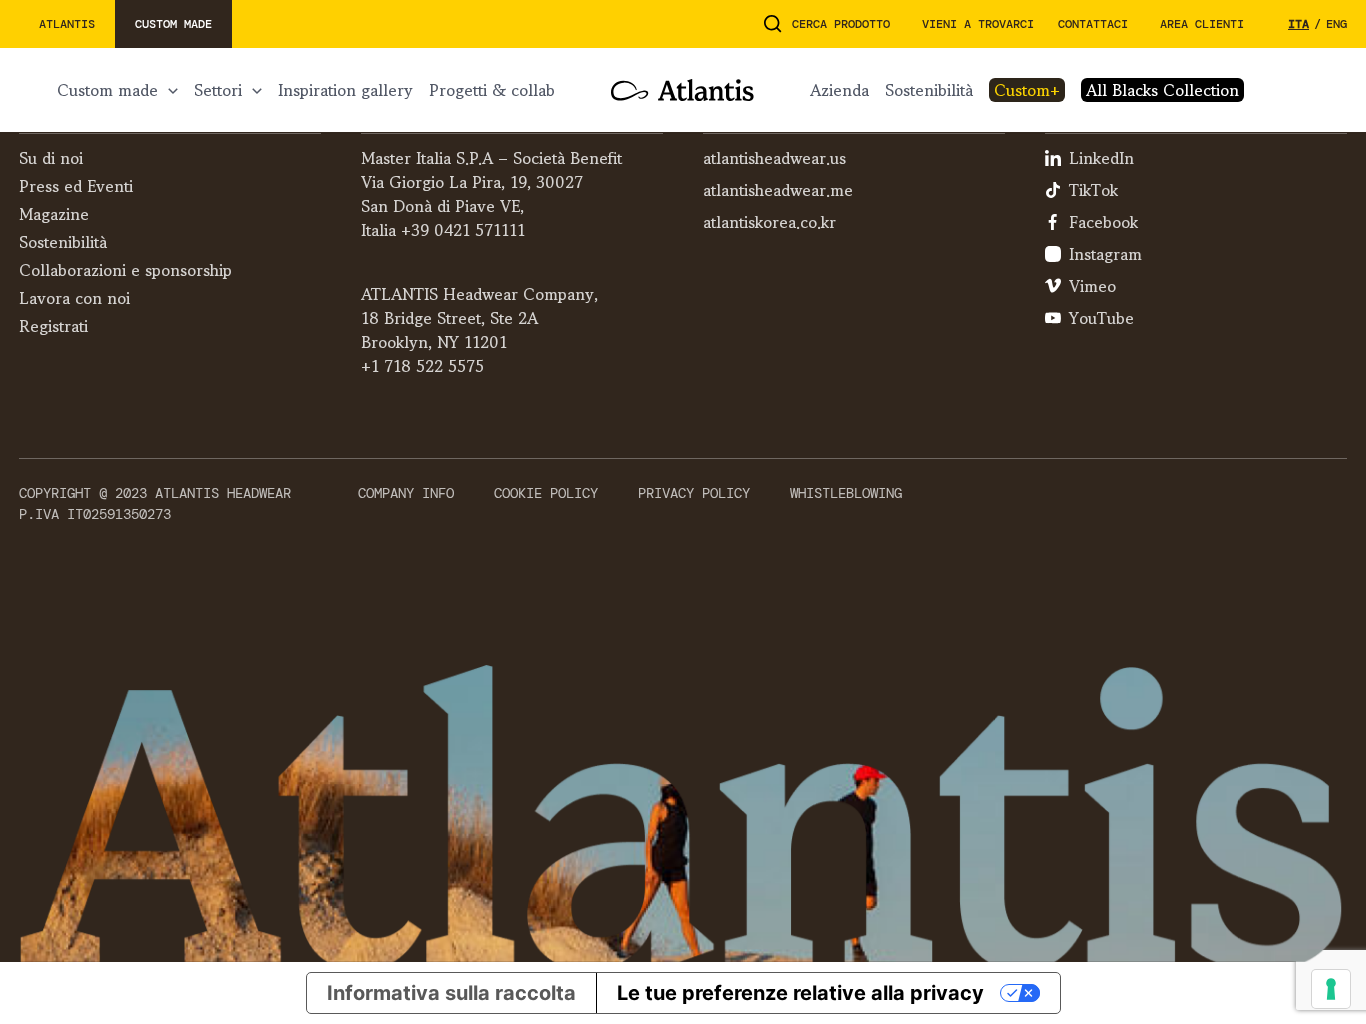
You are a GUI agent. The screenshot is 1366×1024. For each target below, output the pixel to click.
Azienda (839, 90)
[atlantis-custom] (682, 90)
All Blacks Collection (1162, 90)
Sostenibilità (929, 90)
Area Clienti (1202, 24)
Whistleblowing (846, 493)
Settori (218, 90)
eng (1336, 24)
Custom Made (107, 90)
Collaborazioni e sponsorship (125, 270)
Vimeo (1092, 286)
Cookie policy (546, 493)
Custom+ (1027, 90)
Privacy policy (694, 493)
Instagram (1105, 254)
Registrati (53, 326)
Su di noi (51, 158)
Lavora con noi (74, 298)
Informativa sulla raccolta (451, 993)
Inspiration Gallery (345, 90)
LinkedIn (1101, 158)
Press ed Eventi (76, 186)
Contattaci (1093, 24)
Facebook (1103, 222)
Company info (406, 493)
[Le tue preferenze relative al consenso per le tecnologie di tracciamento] (1331, 989)
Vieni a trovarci (978, 24)
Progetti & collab (492, 90)
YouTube (1101, 318)
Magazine (54, 214)
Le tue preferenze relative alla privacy (800, 993)
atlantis (67, 24)
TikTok (1093, 190)
